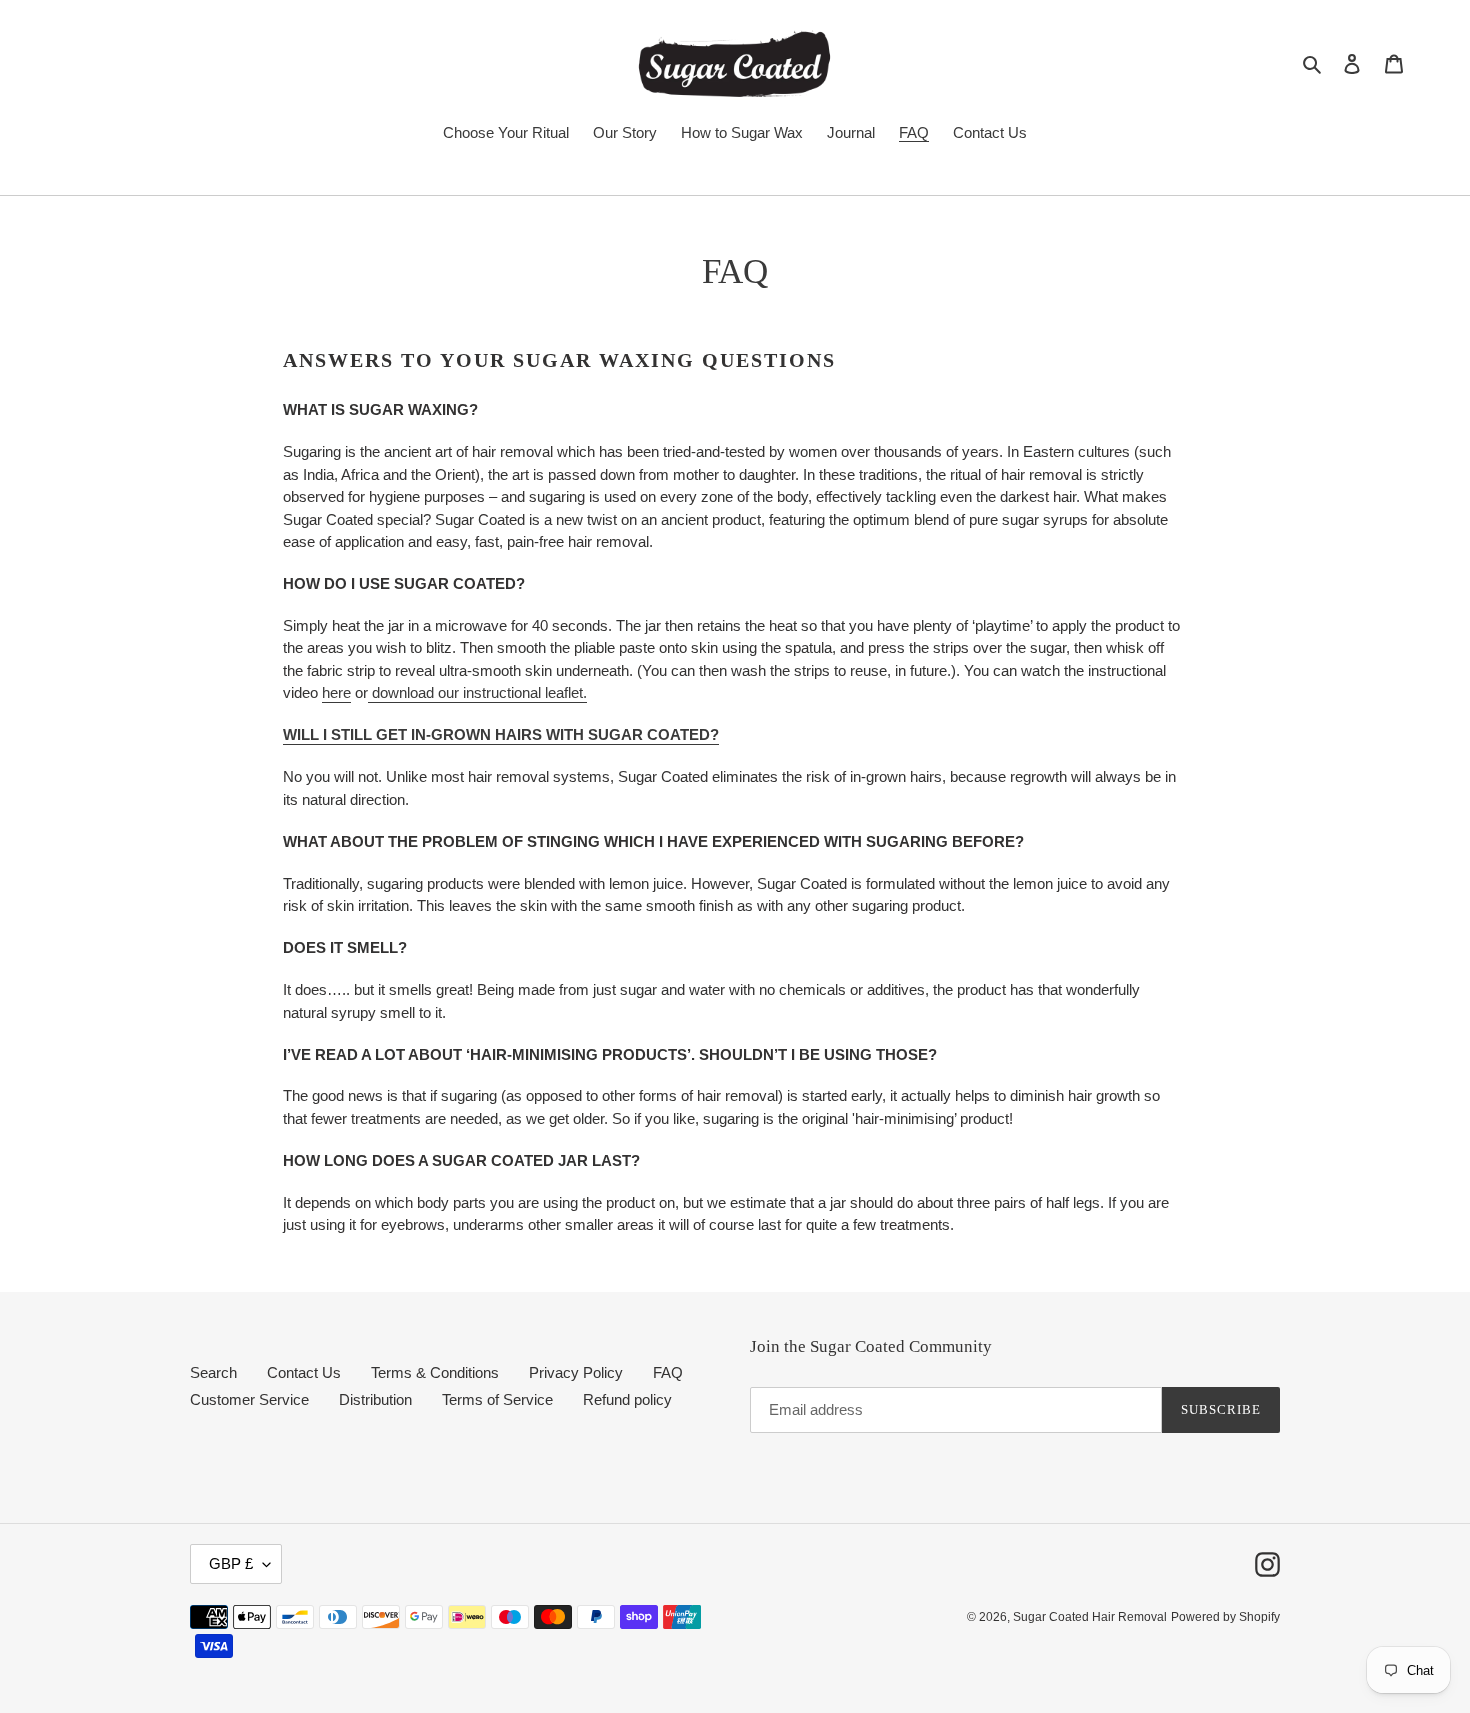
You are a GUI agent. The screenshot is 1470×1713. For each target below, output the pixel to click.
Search (213, 1372)
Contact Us (304, 1372)
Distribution (375, 1399)
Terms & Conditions (435, 1372)
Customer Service (249, 1399)
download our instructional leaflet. (479, 692)
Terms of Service (497, 1399)
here (336, 692)
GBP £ (231, 1563)
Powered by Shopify (1225, 1617)
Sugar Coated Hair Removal (1090, 1617)
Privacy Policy (576, 1372)
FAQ (668, 1372)
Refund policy (627, 1399)
